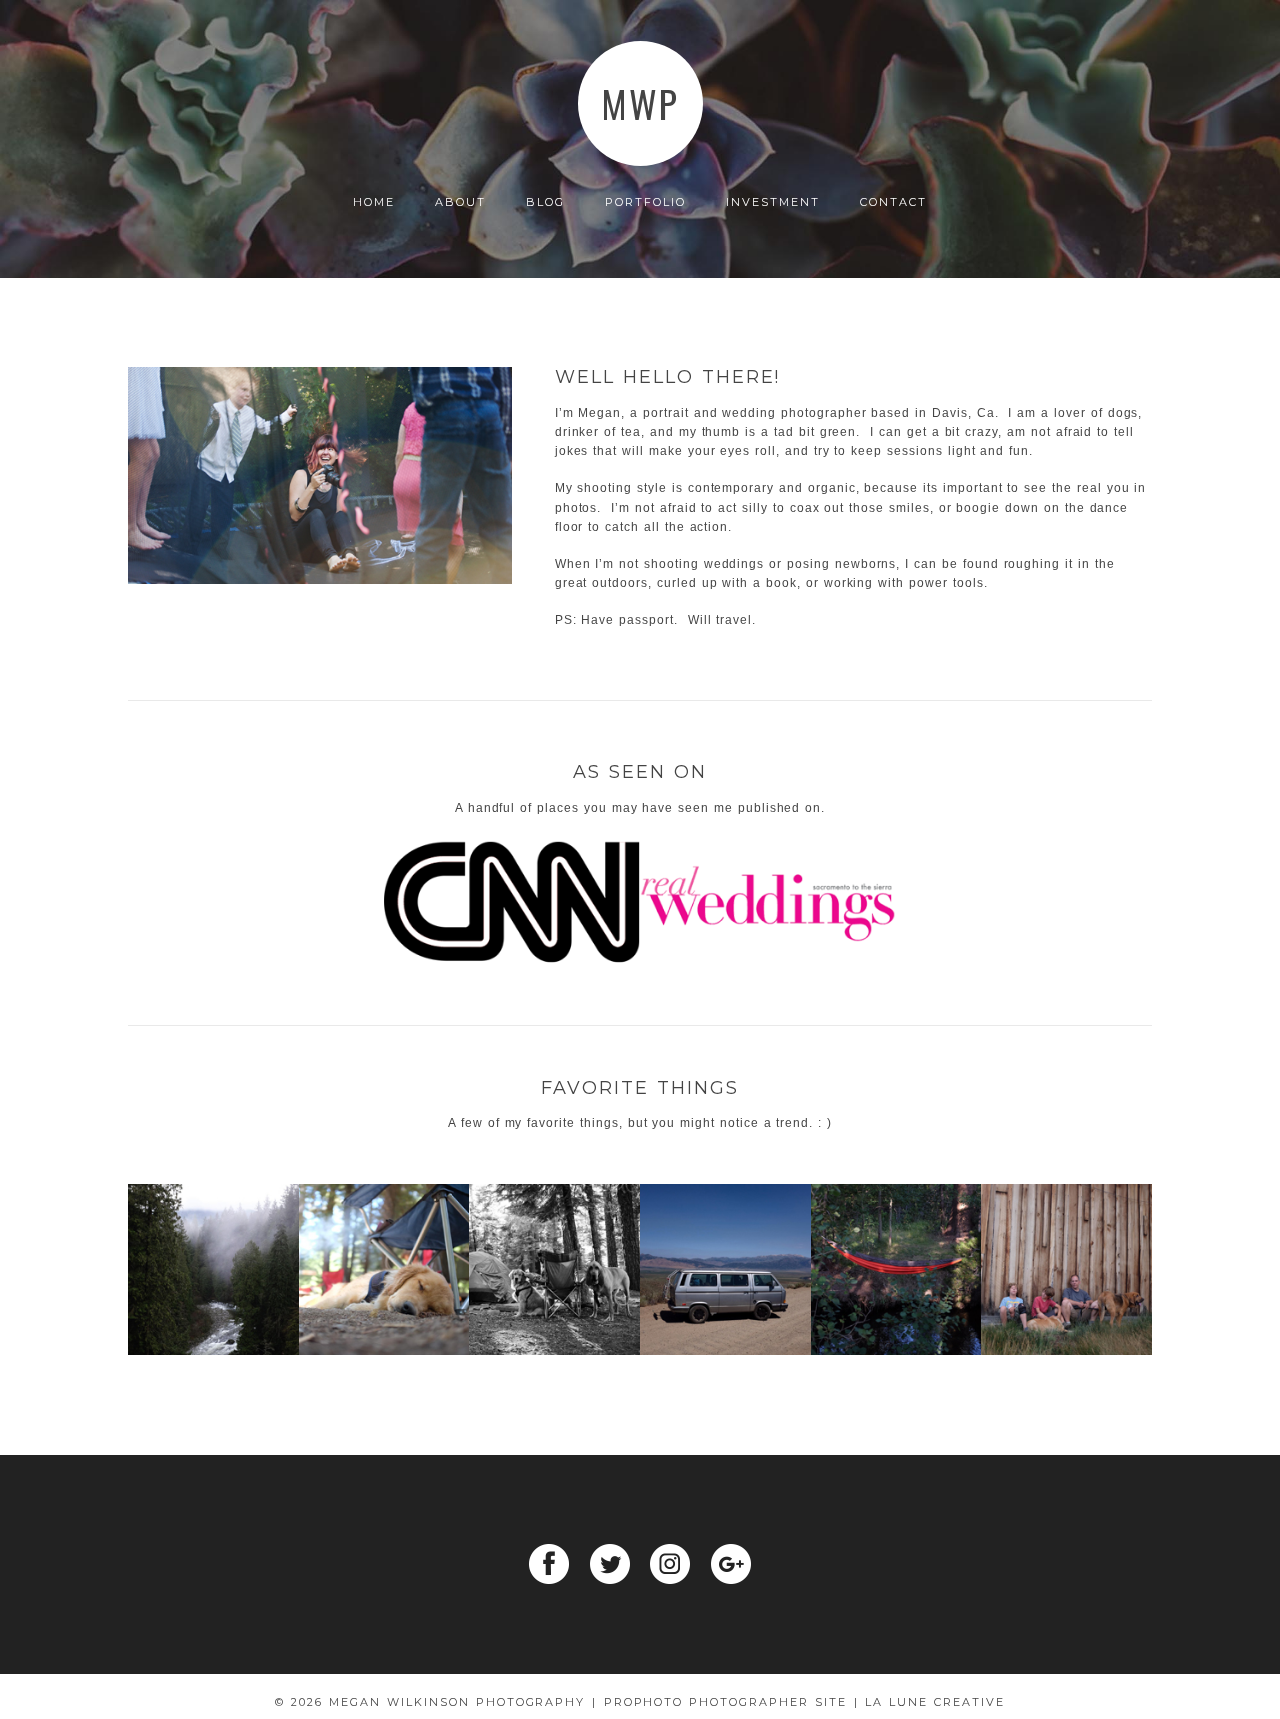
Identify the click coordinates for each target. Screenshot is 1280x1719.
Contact (893, 202)
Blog (545, 202)
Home (374, 202)
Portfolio (645, 202)
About (460, 202)
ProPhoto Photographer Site (725, 1702)
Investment (773, 202)
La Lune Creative (935, 1702)
